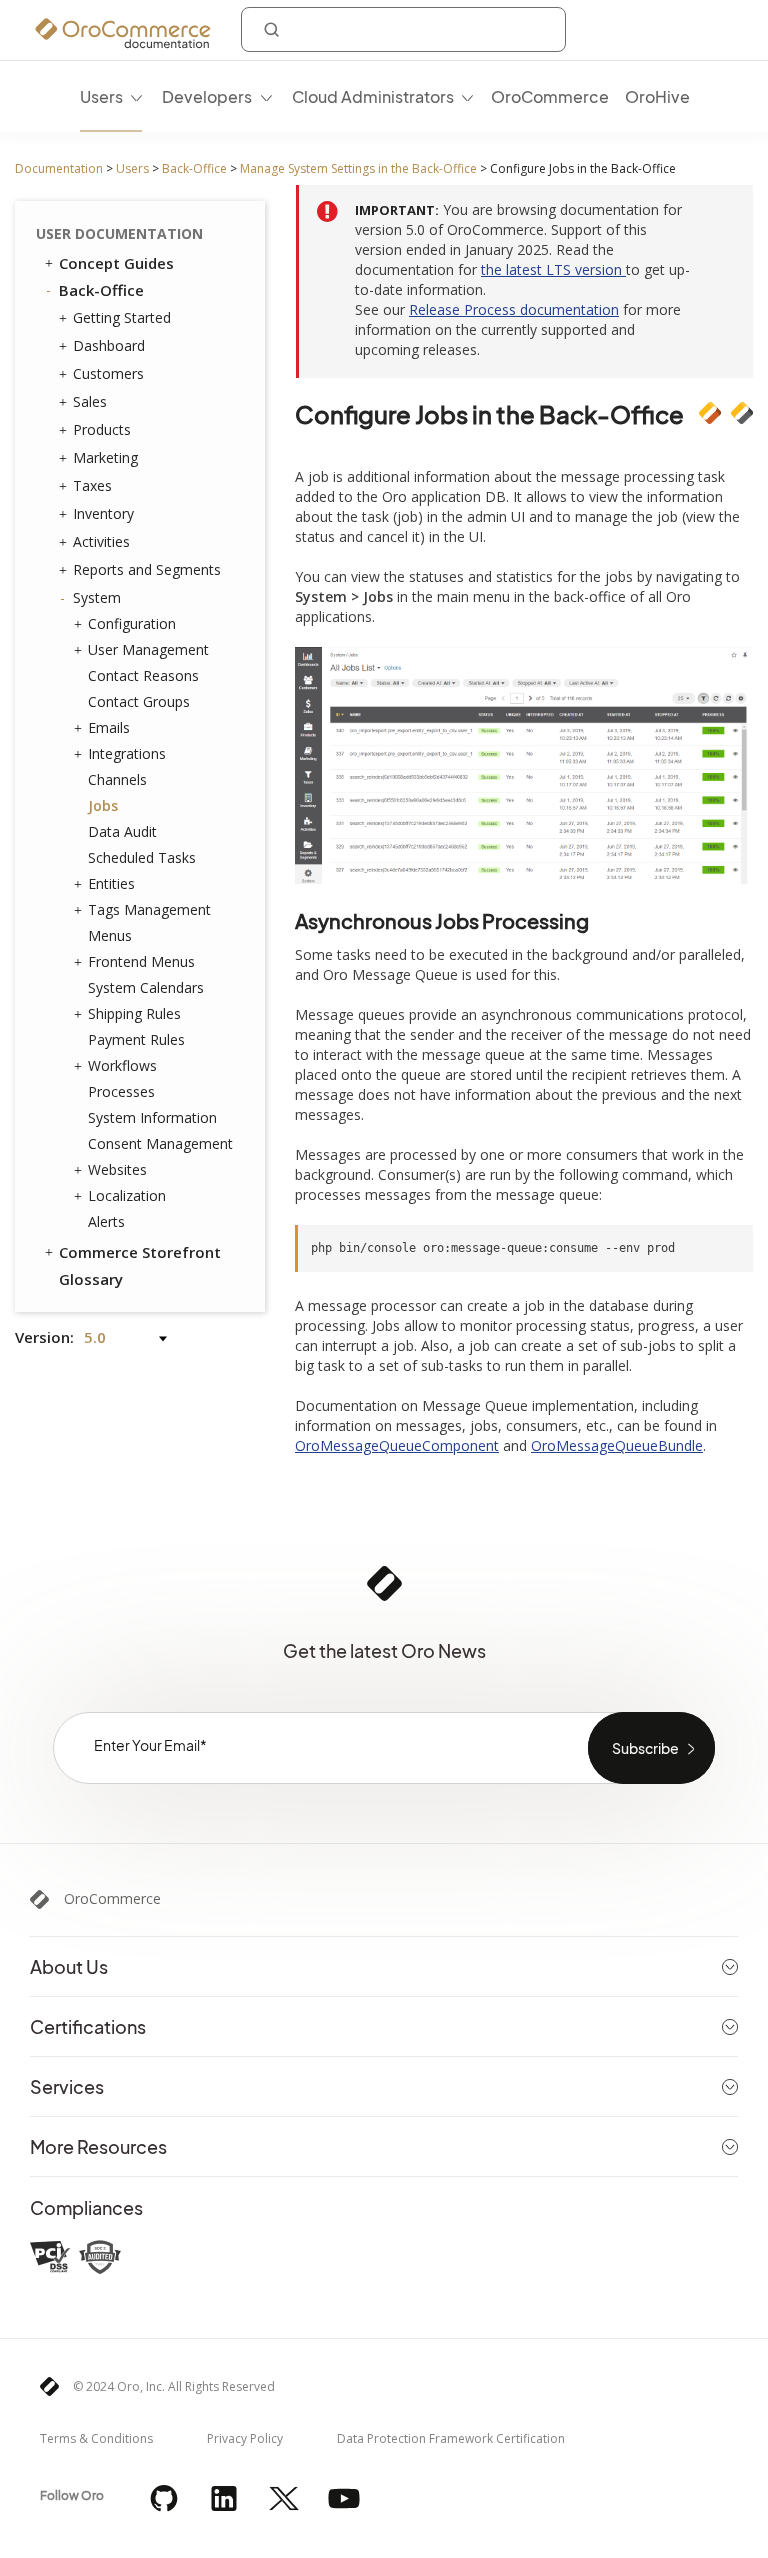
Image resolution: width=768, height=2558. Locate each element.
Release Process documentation (514, 309)
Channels (117, 779)
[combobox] (403, 29)
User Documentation (119, 233)
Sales (90, 401)
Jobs (103, 805)
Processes (121, 1091)
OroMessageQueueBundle (617, 1445)
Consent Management (160, 1143)
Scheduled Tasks (142, 857)
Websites (117, 1169)
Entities (111, 883)
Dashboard (109, 345)
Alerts (106, 1221)
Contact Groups (139, 701)
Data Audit (122, 831)
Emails (109, 727)
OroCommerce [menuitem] (550, 96)
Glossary (91, 1279)
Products (102, 429)
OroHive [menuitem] (657, 96)
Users (132, 168)
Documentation (59, 168)
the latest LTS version (553, 269)
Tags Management (149, 909)
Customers (108, 373)
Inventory (103, 513)
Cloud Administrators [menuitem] (373, 96)
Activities (101, 541)
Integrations (127, 753)
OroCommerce (112, 1899)
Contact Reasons (143, 675)
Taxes (92, 485)
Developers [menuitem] (207, 96)
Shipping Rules (134, 1013)
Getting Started (122, 317)
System (97, 597)
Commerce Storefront (140, 1252)
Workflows (122, 1065)
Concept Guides (116, 263)
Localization (127, 1195)
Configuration (132, 623)
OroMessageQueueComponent (397, 1445)
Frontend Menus (141, 961)
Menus (110, 935)
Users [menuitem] (101, 96)
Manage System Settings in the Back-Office (358, 168)
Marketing (105, 457)
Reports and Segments (147, 569)
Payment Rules (136, 1039)
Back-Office (194, 168)
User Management (148, 649)
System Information (152, 1117)
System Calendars (146, 987)
